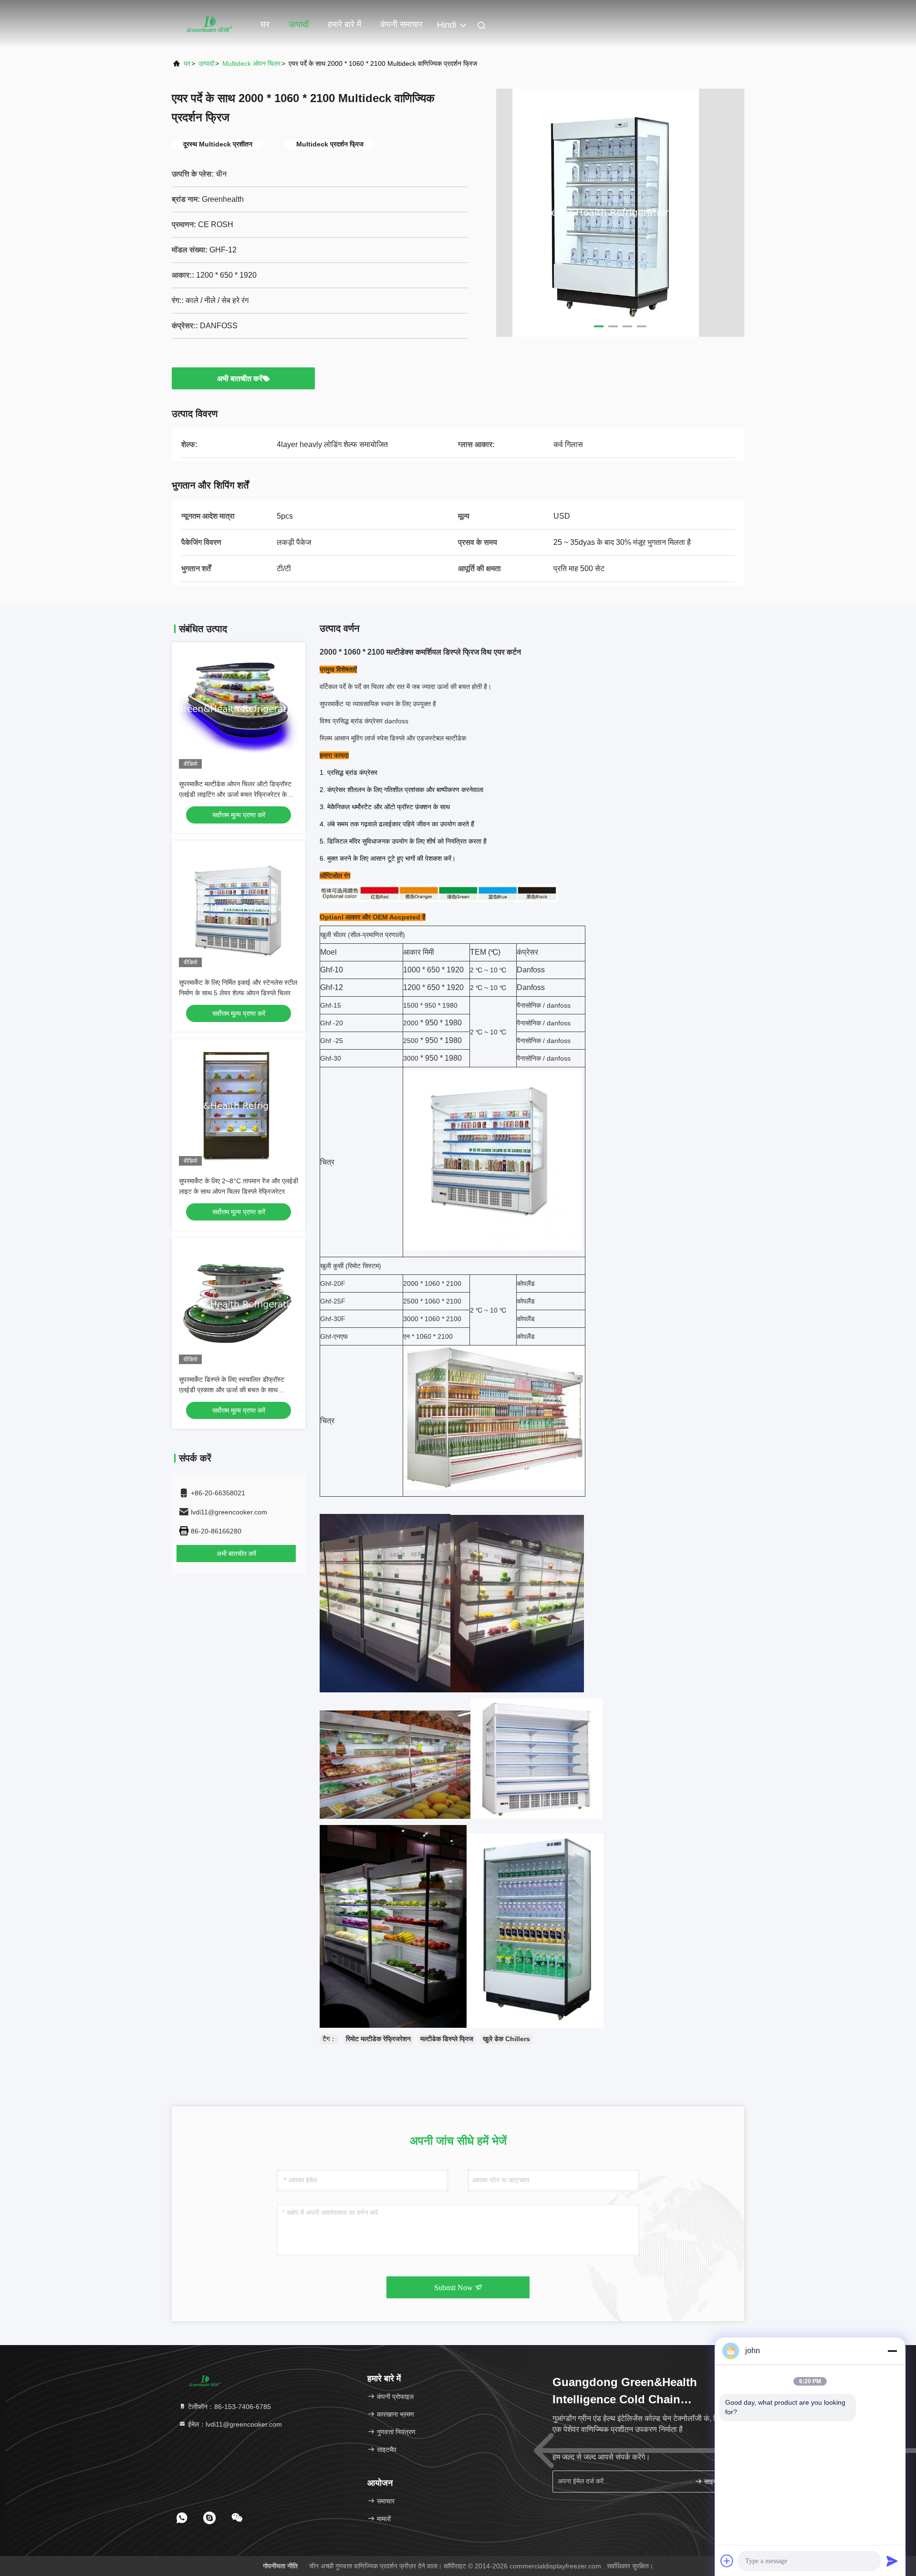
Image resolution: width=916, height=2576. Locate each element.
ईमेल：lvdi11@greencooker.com (234, 2424)
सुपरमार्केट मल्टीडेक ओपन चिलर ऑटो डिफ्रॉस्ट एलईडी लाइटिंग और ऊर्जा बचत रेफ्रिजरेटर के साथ (235, 794)
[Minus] (892, 2351)
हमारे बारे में (344, 24)
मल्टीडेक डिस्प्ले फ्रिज (447, 2039)
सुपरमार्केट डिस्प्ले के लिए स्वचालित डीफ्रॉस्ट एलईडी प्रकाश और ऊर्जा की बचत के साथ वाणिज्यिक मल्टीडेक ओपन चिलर (232, 1390)
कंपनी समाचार (401, 24)
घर (265, 24)
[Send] (892, 2561)
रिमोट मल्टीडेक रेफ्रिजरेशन (378, 2039)
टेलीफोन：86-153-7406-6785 (229, 2407)
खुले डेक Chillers (506, 2039)
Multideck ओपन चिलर (251, 63)
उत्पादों (299, 24)
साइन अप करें (718, 2482)
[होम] (210, 24)
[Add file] (727, 2561)
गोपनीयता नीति (280, 2566)
